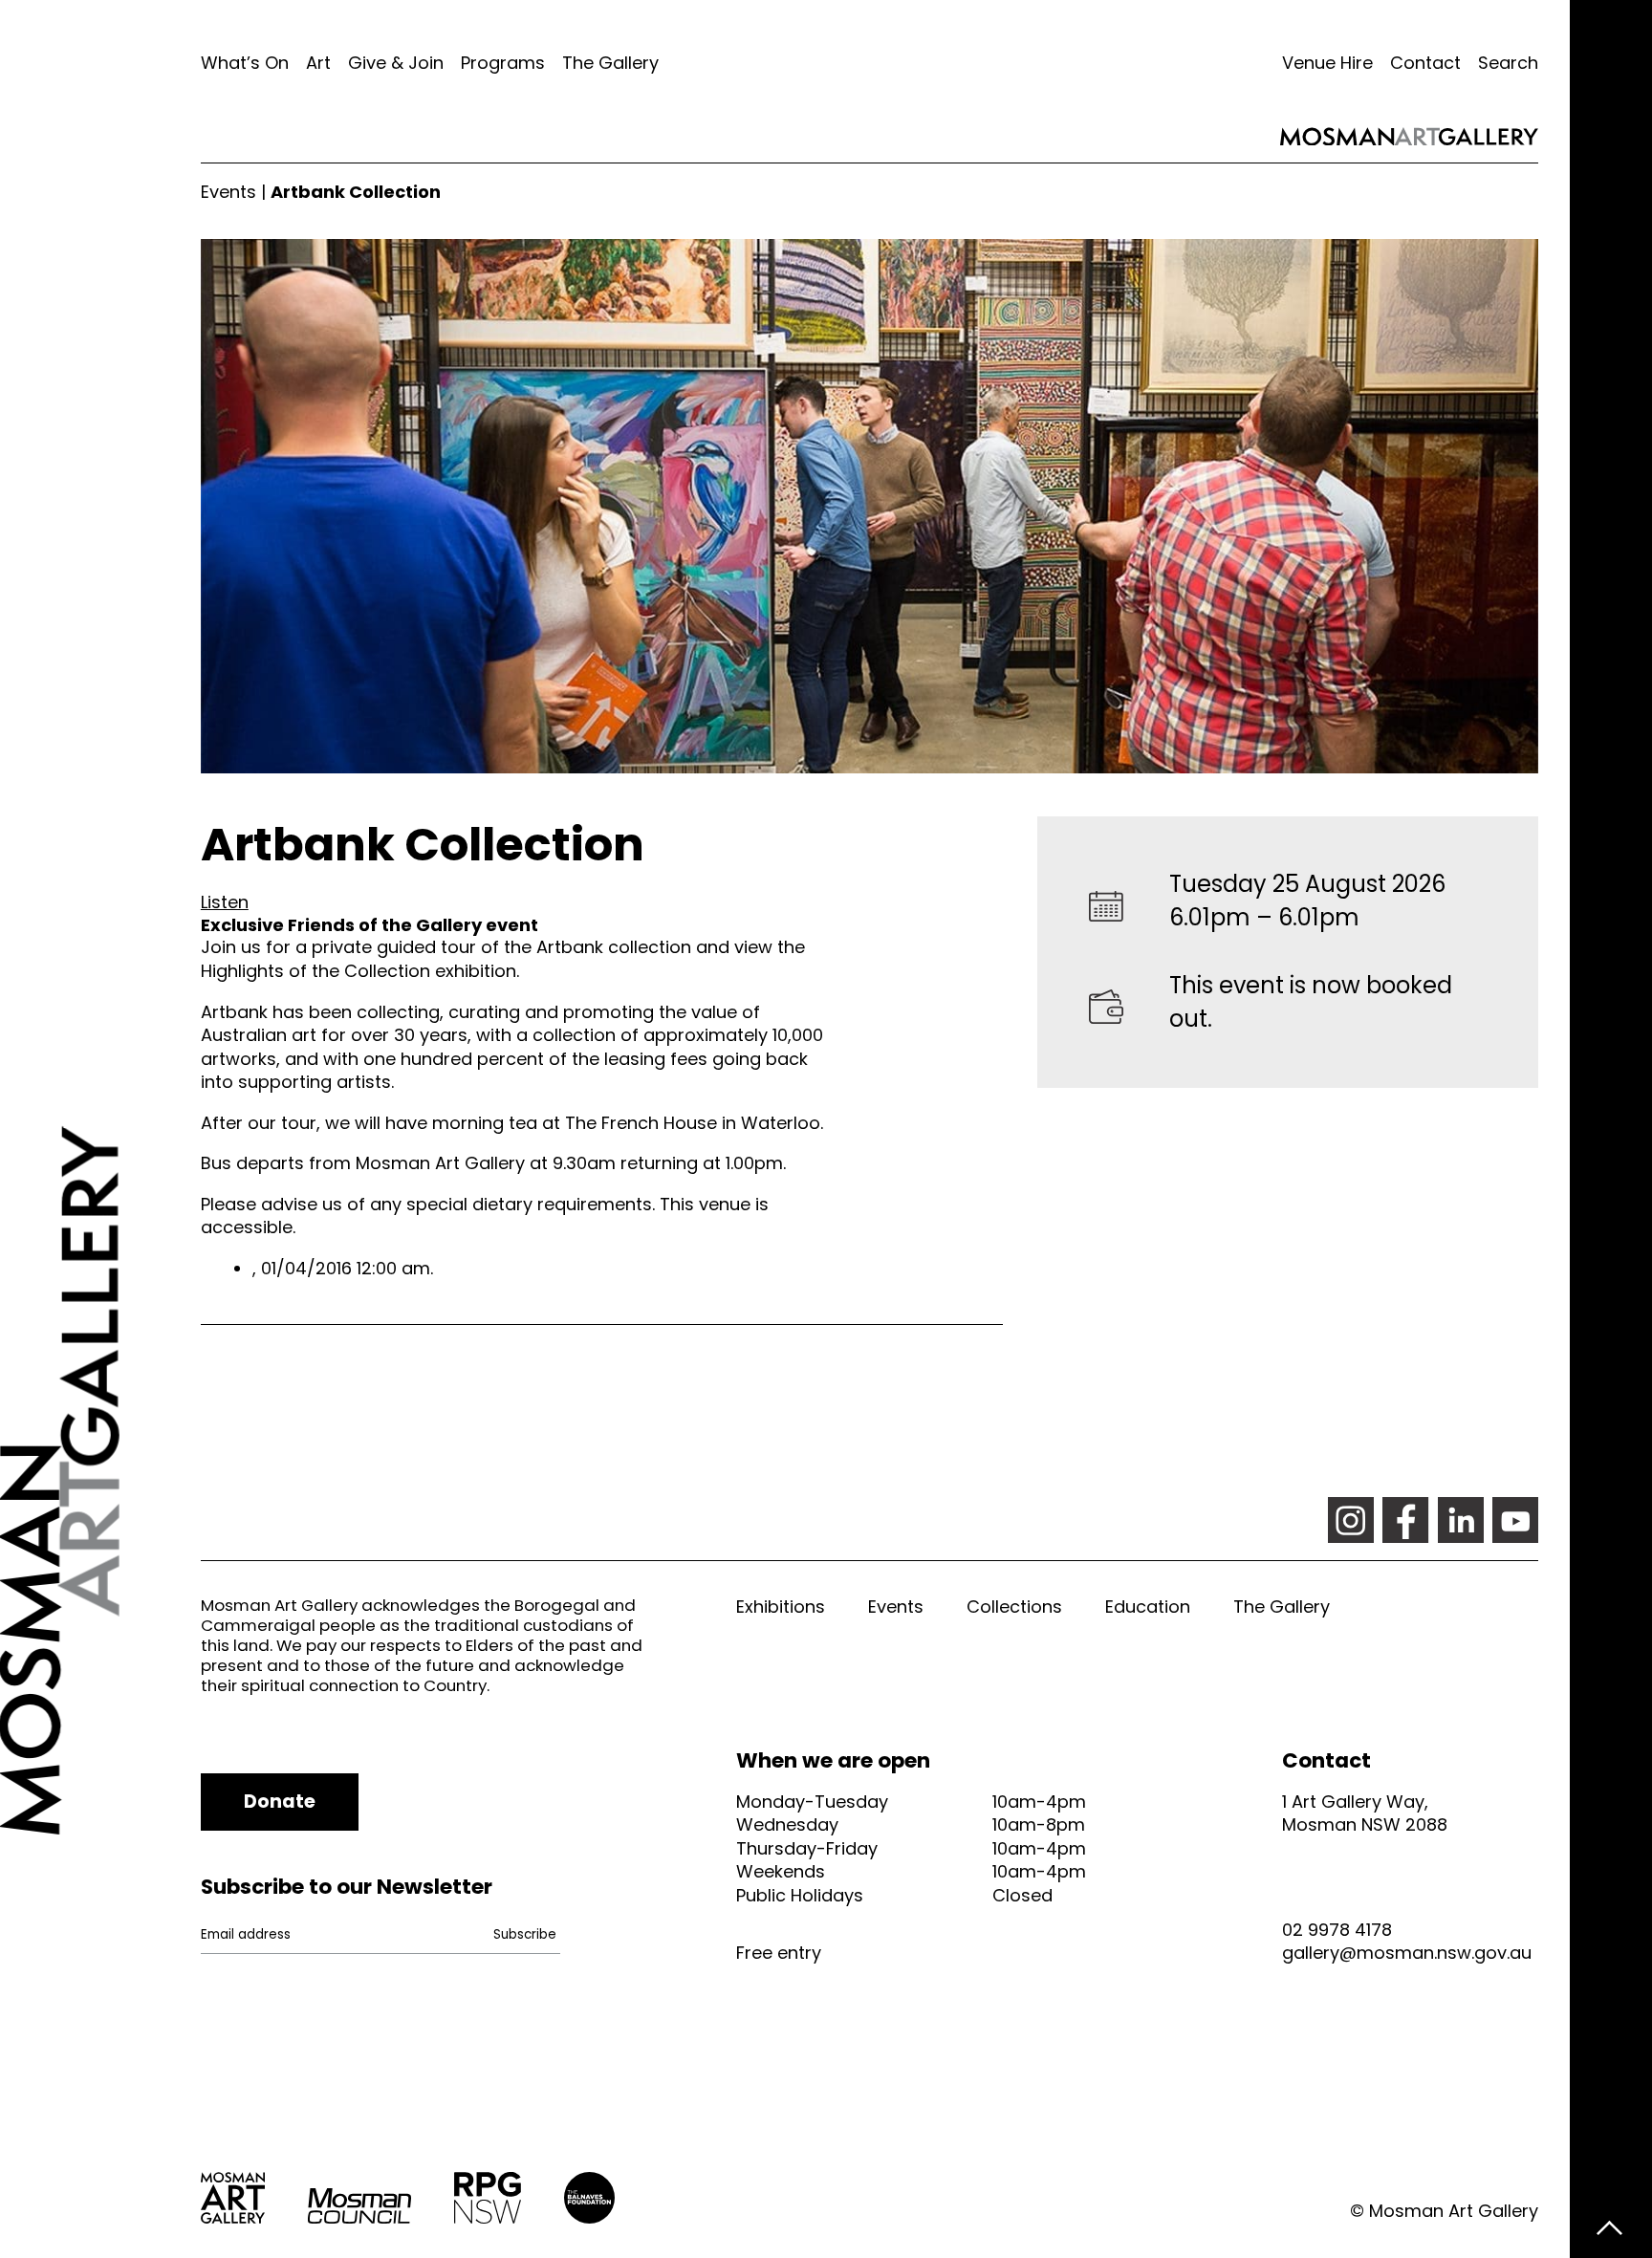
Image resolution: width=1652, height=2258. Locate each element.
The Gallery (610, 63)
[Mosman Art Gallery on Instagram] (1351, 1520)
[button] (225, 902)
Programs (503, 63)
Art (318, 63)
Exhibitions (781, 1607)
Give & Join (396, 63)
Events (228, 192)
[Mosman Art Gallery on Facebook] (1405, 1520)
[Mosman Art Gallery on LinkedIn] (1461, 1520)
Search (1508, 63)
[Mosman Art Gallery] (100, 1129)
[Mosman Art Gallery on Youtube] (1515, 1520)
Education (1148, 1607)
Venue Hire (1327, 63)
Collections (1014, 1607)
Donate (280, 1802)
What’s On (245, 63)
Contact (1425, 63)
